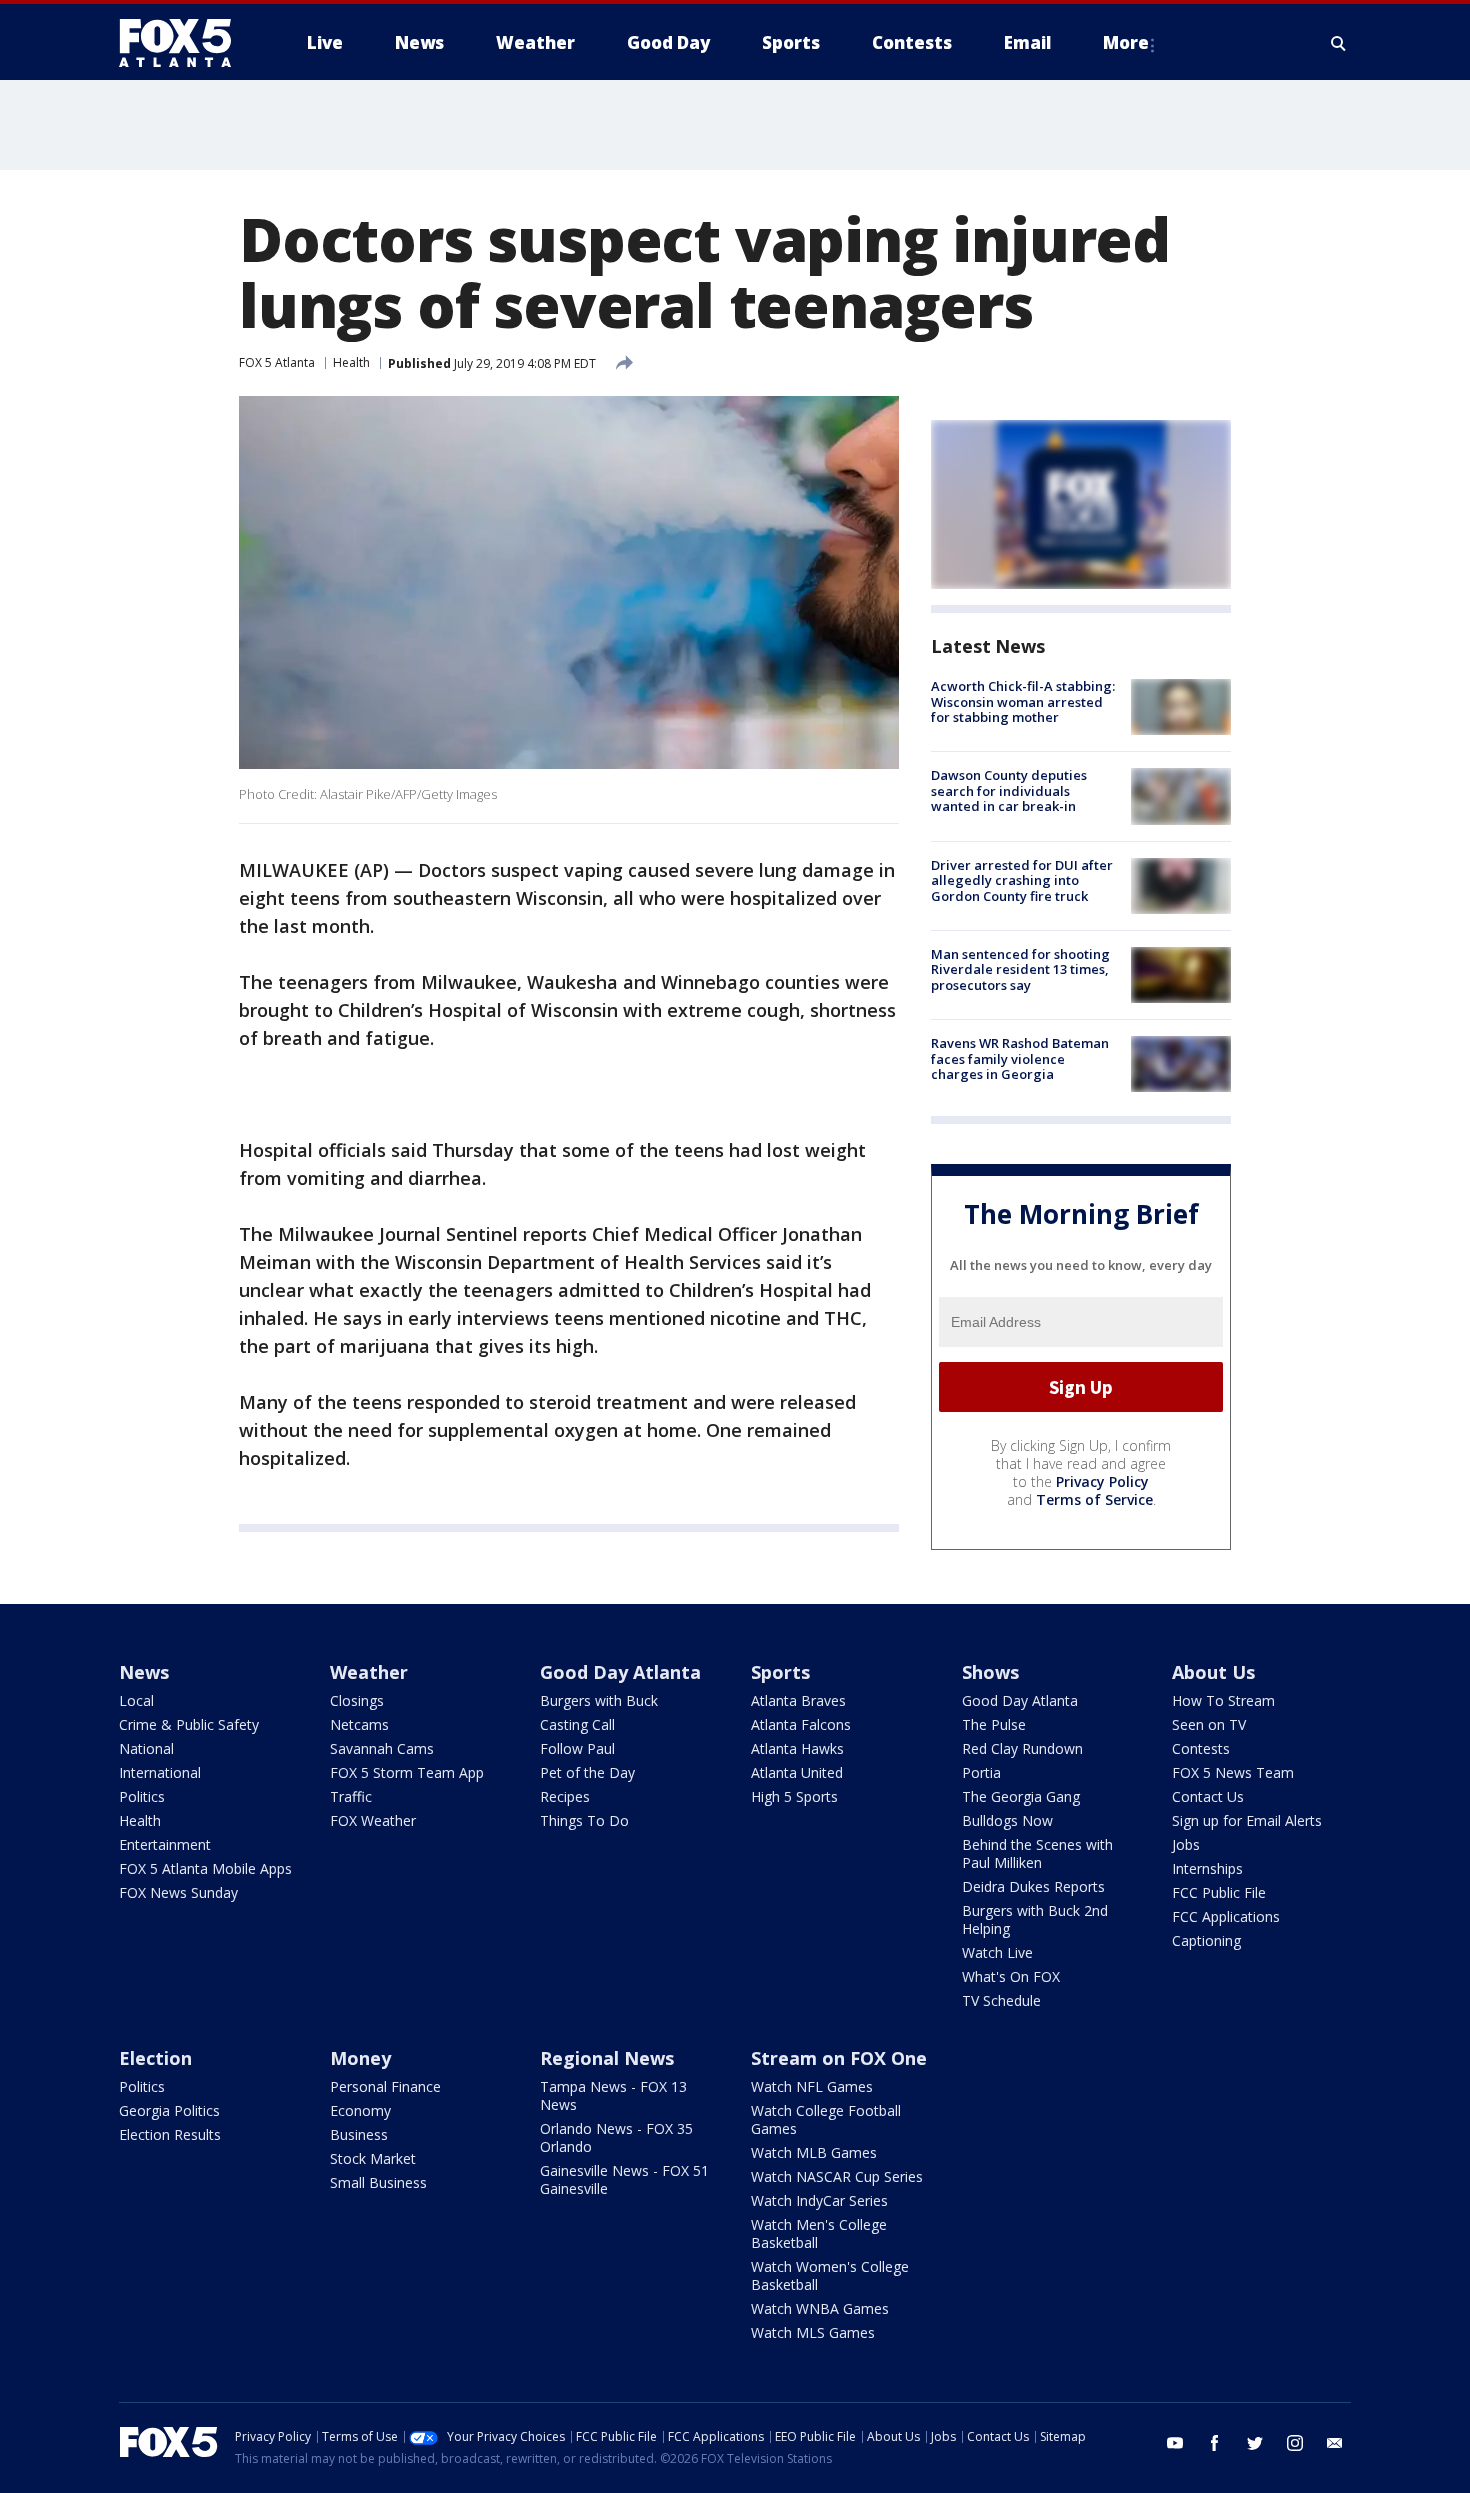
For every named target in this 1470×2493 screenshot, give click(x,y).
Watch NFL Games (812, 2086)
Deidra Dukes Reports (1033, 1886)
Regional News (607, 2058)
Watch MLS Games (813, 2332)
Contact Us (1208, 1796)
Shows (990, 1672)
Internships (1207, 1868)
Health (351, 362)
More (1126, 42)
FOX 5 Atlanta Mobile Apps (205, 1868)
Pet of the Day (587, 1772)
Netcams (359, 1724)
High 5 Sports (794, 1796)
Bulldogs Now (1007, 1820)
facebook (1215, 2443)
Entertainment (165, 1844)
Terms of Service (1094, 1499)
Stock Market (373, 2158)
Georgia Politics (169, 2110)
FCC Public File (1219, 1892)
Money (360, 2058)
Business (359, 2134)
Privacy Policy (1102, 1481)
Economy (360, 2110)
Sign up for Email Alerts (1247, 1820)
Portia (981, 1772)
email (1335, 2443)
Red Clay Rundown (1022, 1748)
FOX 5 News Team (1233, 1772)
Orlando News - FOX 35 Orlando (616, 2137)
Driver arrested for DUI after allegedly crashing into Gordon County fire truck (1022, 880)
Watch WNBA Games (820, 2308)
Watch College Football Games (826, 2119)
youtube (1175, 2443)
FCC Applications (1226, 1916)
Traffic (351, 1796)
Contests (1201, 1748)
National (146, 1748)
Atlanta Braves (798, 1700)
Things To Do (584, 1820)
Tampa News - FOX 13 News (613, 2095)
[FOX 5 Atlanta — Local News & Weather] (185, 43)
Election (155, 2058)
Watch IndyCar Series (819, 2200)
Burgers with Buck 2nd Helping (1035, 1919)
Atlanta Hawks (797, 1748)
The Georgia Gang (1021, 1796)
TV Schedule (1001, 2000)
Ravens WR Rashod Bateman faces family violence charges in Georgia (1020, 1058)
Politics (142, 1796)
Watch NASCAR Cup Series (837, 2176)
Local (136, 1700)
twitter (1255, 2443)
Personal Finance (385, 2086)
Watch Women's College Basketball (830, 2275)
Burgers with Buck (599, 1700)
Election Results (170, 2134)
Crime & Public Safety (189, 1724)
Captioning (1206, 1940)
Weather (369, 1672)
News (144, 1672)
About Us (1213, 1672)
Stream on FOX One (839, 2058)
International (160, 1772)
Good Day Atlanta (620, 1672)
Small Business (378, 2182)
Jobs (1186, 1844)
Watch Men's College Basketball (819, 2233)
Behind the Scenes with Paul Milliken (1037, 1853)
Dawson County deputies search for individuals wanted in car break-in (1009, 790)
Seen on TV (1209, 1724)
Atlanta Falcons (801, 1724)
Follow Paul (577, 1748)
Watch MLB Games (814, 2152)
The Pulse (994, 1724)
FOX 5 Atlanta (277, 362)
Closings (357, 1700)
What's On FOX (1011, 1976)
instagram (1295, 2443)
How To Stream (1223, 1700)
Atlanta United (797, 1772)
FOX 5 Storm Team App (407, 1772)
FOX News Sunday (178, 1892)
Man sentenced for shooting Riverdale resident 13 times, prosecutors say (1020, 969)
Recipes (565, 1796)
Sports (780, 1672)
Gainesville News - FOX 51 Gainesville (624, 2179)
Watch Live (997, 1952)
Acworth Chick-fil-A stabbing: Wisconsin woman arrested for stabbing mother (1023, 701)
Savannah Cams (382, 1748)
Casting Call (577, 1724)
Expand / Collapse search (1339, 43)
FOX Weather (373, 1820)
